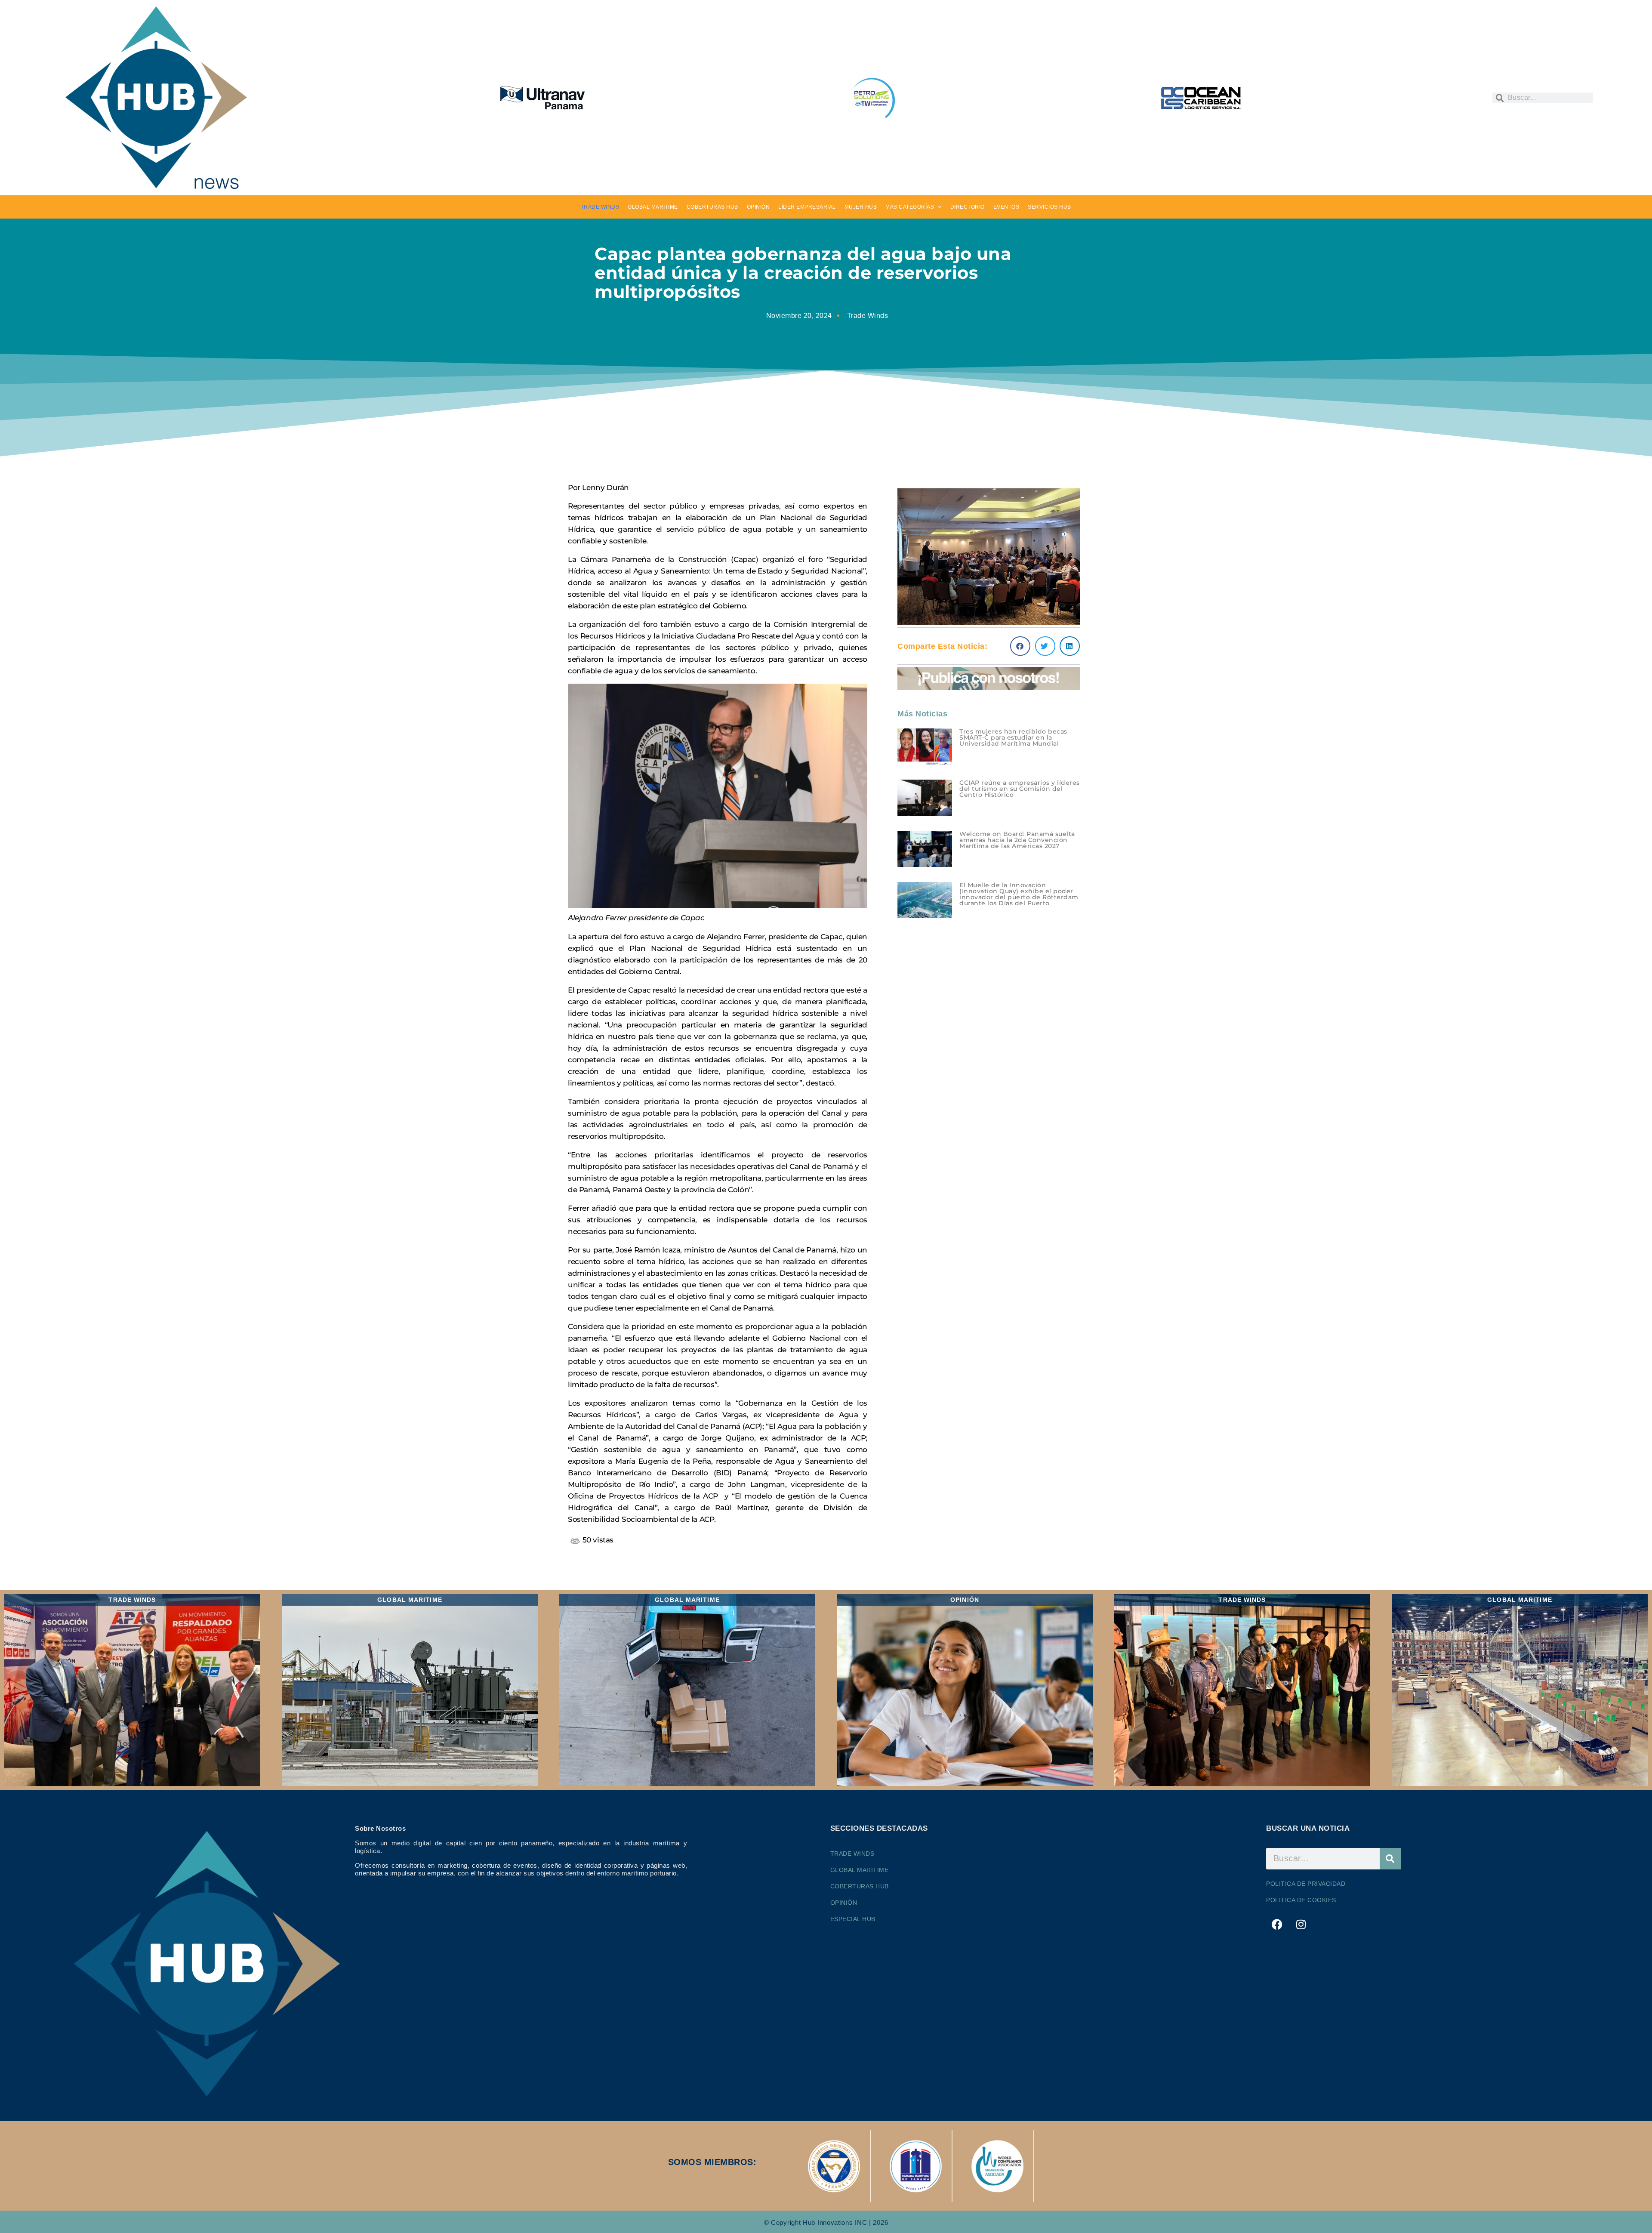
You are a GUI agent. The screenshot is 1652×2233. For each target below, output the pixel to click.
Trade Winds (868, 316)
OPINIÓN (758, 207)
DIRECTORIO (968, 207)
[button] (1020, 646)
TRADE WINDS (600, 207)
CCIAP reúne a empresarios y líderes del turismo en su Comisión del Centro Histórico (1020, 789)
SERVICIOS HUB (1049, 207)
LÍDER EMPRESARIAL (807, 207)
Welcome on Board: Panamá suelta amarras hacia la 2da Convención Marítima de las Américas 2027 (1017, 840)
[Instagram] (1301, 1925)
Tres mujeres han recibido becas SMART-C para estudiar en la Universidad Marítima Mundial (1013, 737)
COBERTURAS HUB (712, 207)
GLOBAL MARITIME (653, 207)
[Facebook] (1277, 1925)
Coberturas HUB (860, 1886)
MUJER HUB (861, 207)
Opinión (844, 1903)
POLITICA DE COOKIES (1301, 1900)
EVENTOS (1006, 207)
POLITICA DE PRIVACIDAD (1306, 1884)
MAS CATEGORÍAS (910, 207)
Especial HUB (853, 1919)
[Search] (1390, 1859)
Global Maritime (860, 1870)
